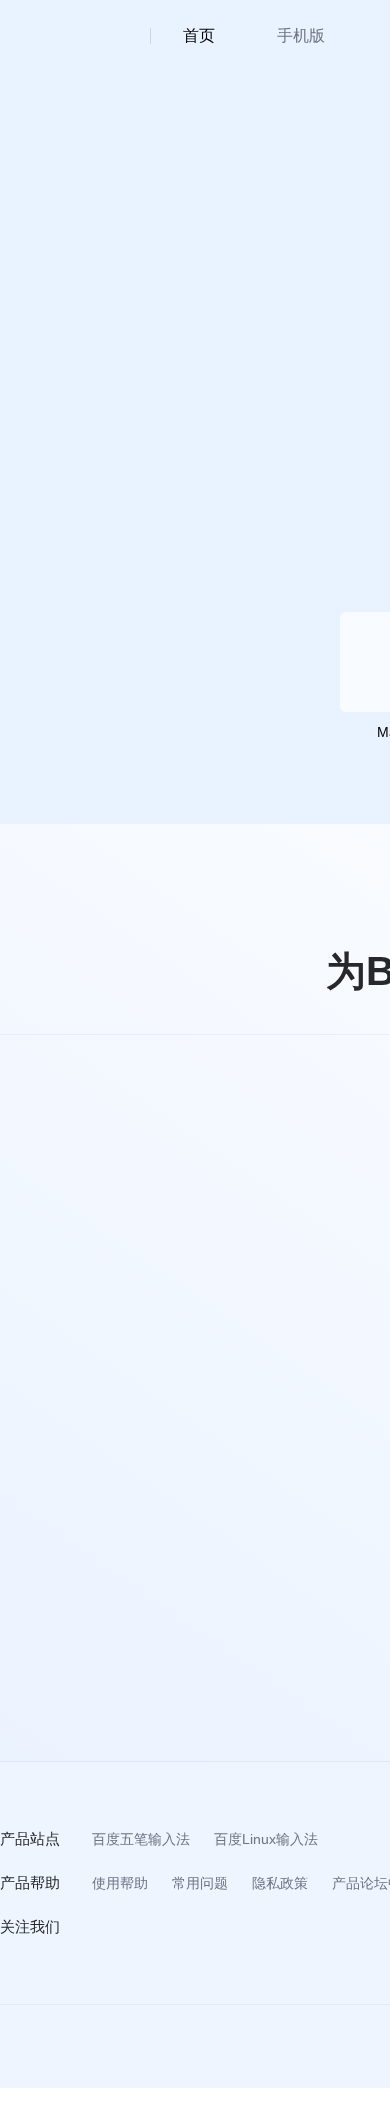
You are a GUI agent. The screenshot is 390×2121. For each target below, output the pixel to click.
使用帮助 (120, 1883)
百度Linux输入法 (266, 1839)
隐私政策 (280, 1883)
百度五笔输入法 (141, 1839)
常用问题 (200, 1883)
